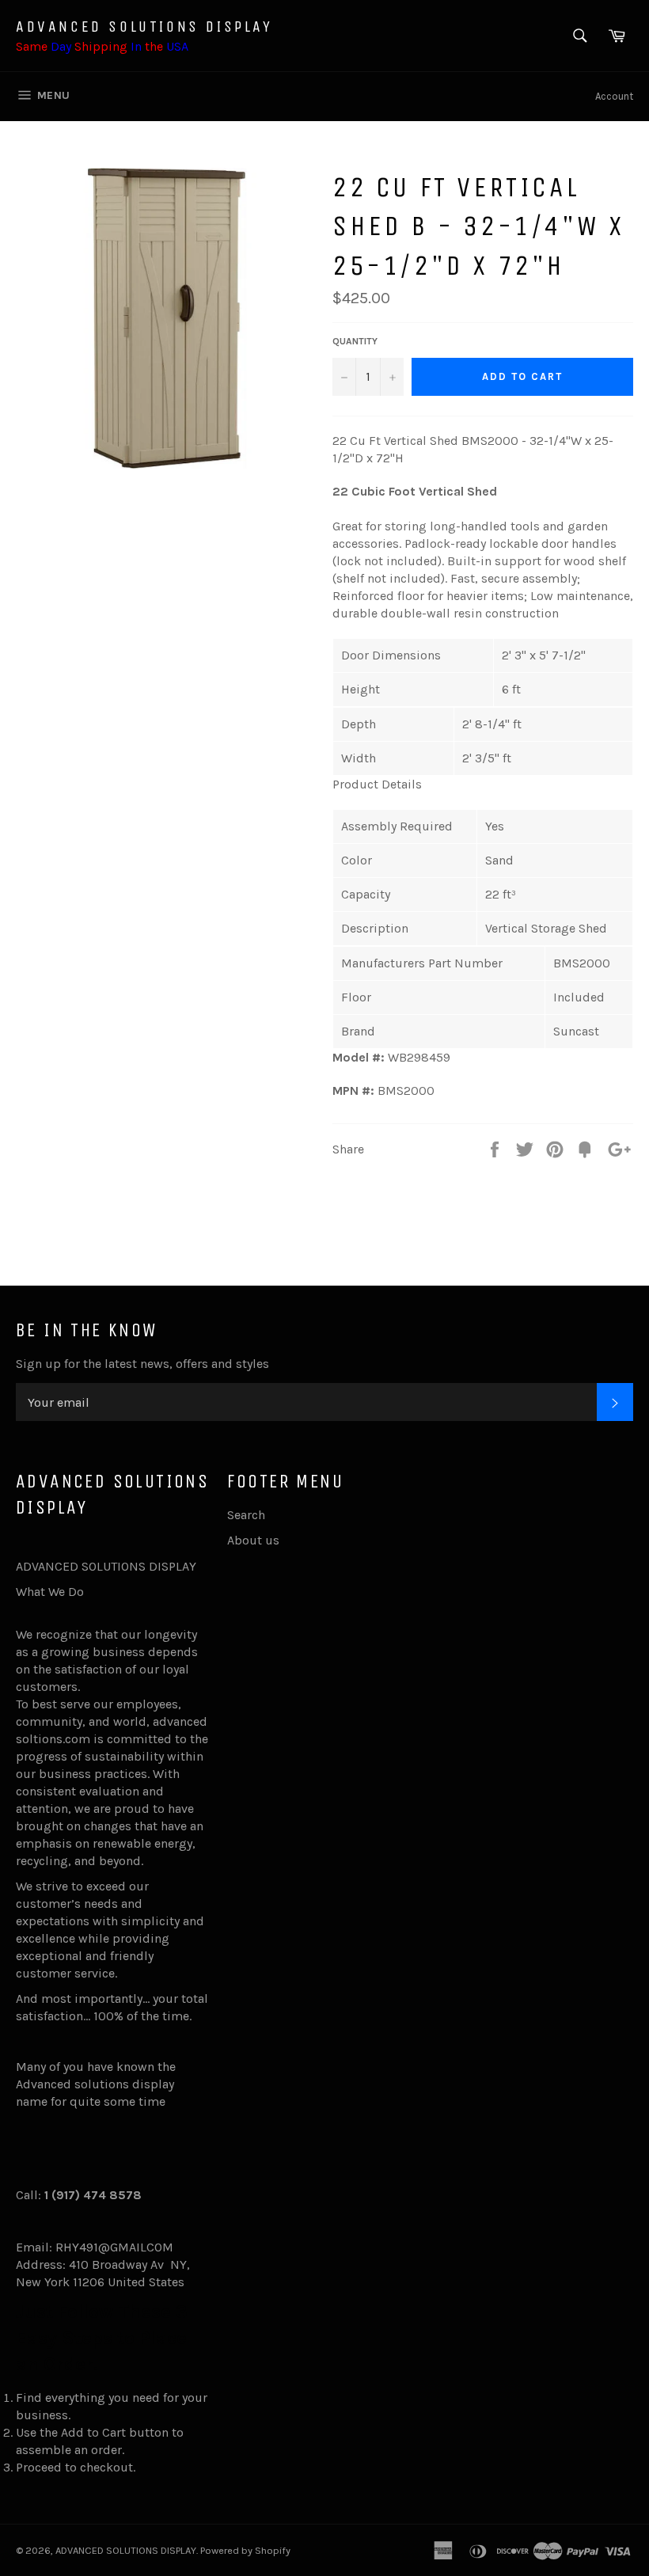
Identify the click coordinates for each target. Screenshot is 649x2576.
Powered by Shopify (245, 2550)
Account (614, 96)
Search (246, 1515)
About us (253, 1540)
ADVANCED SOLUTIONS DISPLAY (144, 27)
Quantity (355, 341)
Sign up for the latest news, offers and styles (142, 1364)
